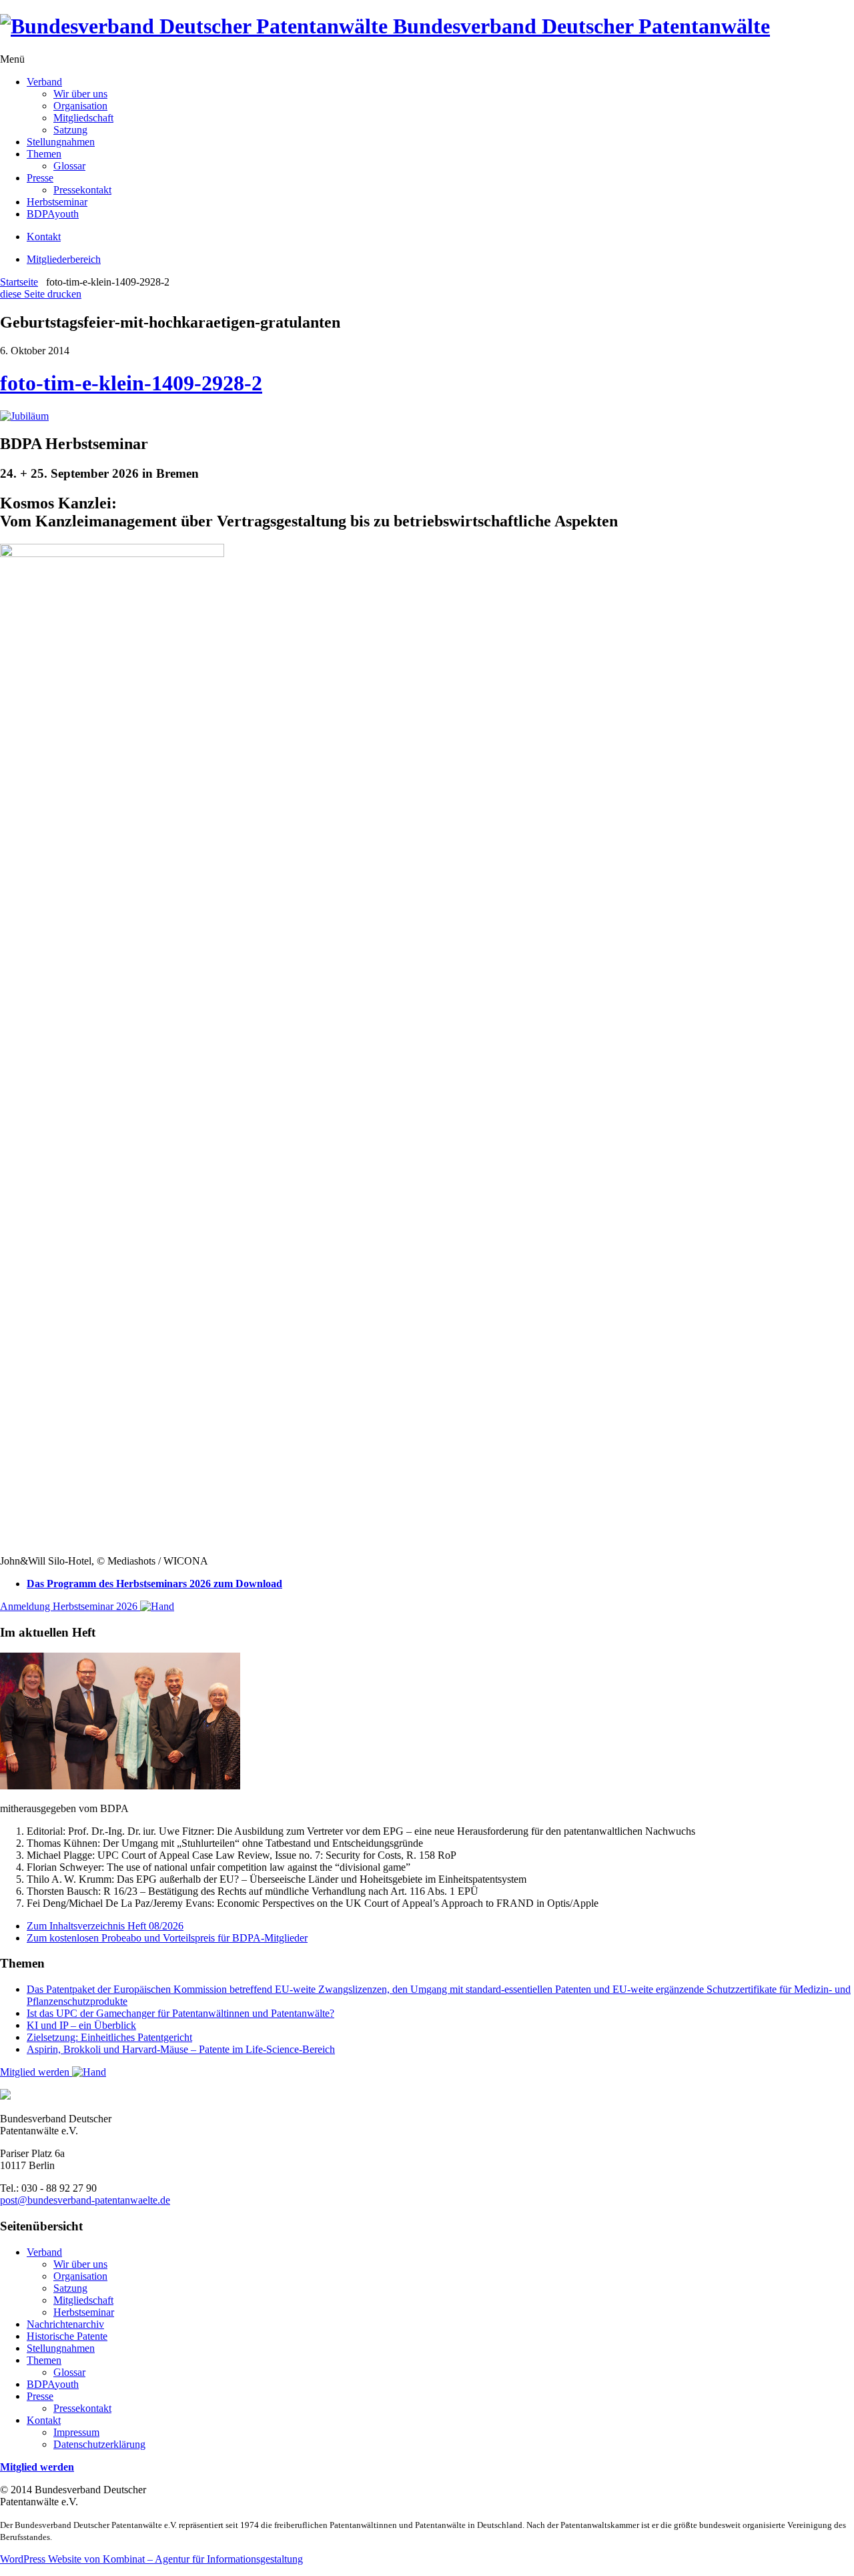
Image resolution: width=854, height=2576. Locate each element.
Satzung (70, 130)
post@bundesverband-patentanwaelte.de (85, 2200)
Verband (44, 82)
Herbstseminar (57, 202)
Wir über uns (80, 94)
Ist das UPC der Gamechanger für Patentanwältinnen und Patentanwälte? (180, 2013)
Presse (40, 178)
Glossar (69, 166)
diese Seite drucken (41, 294)
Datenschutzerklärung (99, 2444)
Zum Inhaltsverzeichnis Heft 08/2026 (105, 1926)
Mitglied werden (36, 2072)
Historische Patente (67, 2336)
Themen (44, 154)
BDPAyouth (53, 214)
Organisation (80, 106)
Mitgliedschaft (83, 118)
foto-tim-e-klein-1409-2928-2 (131, 383)
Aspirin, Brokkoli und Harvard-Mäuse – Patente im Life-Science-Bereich (181, 2049)
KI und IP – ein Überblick (81, 2025)
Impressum (76, 2432)
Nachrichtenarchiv (65, 2324)
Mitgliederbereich (64, 259)
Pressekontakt (82, 190)
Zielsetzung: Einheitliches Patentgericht (109, 2037)
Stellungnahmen (61, 142)
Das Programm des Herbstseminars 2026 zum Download (154, 1584)
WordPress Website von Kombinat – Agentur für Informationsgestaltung (151, 2559)
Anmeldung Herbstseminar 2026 (70, 1606)
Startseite (19, 282)
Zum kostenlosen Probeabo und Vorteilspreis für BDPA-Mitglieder (167, 1938)
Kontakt (44, 237)
